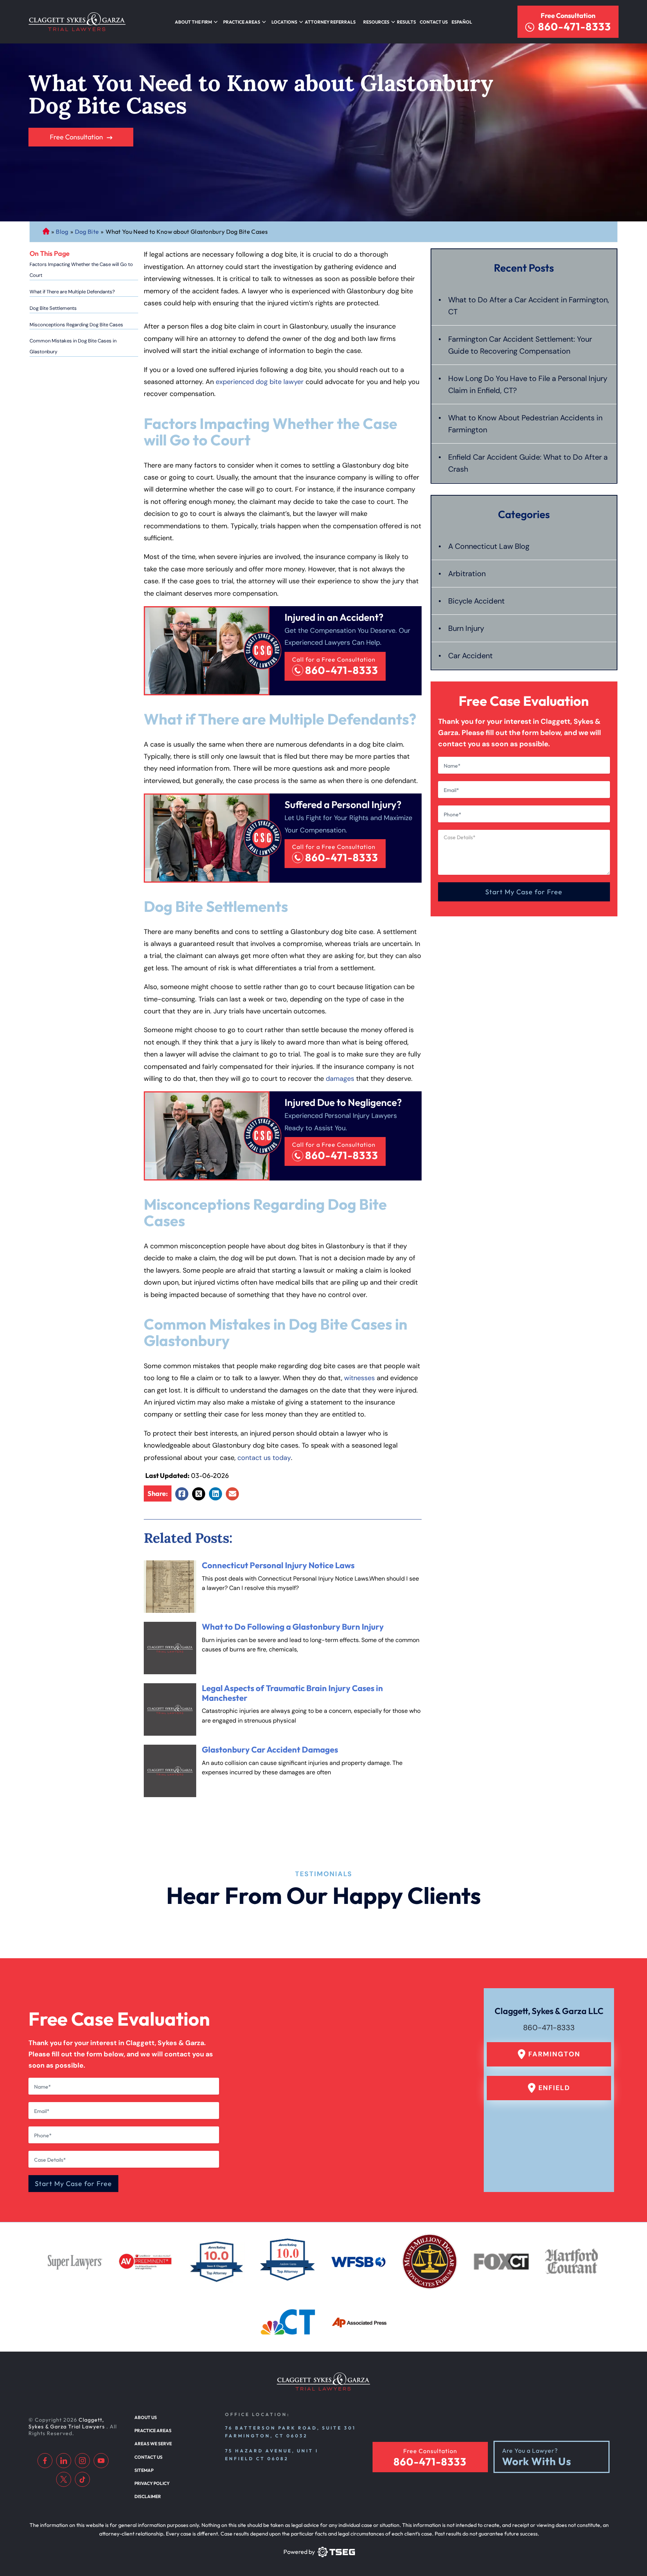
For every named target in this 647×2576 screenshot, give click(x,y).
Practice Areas (153, 2430)
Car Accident (470, 656)
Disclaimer (148, 2496)
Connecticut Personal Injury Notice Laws (278, 1565)
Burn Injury (466, 628)
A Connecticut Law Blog (489, 546)
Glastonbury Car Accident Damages (270, 1750)
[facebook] (45, 2461)
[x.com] (64, 2479)
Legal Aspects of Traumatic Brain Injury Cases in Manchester (292, 1693)
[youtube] (101, 2461)
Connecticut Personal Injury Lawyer (46, 232)
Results (406, 22)
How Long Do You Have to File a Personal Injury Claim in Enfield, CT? (528, 384)
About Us (146, 2417)
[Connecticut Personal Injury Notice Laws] (170, 1587)
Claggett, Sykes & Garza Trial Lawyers (67, 2423)
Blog (62, 232)
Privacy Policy (152, 2483)
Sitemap (144, 2470)
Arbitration (467, 574)
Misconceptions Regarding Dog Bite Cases (76, 325)
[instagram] (82, 2461)
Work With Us (537, 2462)
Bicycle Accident (476, 601)
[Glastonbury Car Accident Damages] (170, 1771)
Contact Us (434, 22)
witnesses (359, 1378)
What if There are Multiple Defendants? (72, 292)
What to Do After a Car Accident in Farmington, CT (529, 306)
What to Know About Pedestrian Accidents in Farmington (525, 424)
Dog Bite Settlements (53, 308)
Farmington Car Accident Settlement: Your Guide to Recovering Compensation (520, 345)
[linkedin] (64, 2461)
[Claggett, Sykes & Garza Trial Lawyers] (77, 22)
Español (462, 22)
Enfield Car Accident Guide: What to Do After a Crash (528, 463)
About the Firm (193, 22)
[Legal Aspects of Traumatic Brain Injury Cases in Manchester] (170, 1709)
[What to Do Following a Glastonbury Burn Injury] (170, 1648)
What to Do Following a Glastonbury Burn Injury (293, 1627)
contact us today (264, 1458)
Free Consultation (568, 16)
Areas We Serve (153, 2444)
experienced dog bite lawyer (260, 382)
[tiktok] (82, 2479)
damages (340, 1079)
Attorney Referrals (330, 22)
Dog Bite (87, 232)
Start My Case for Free (524, 892)
